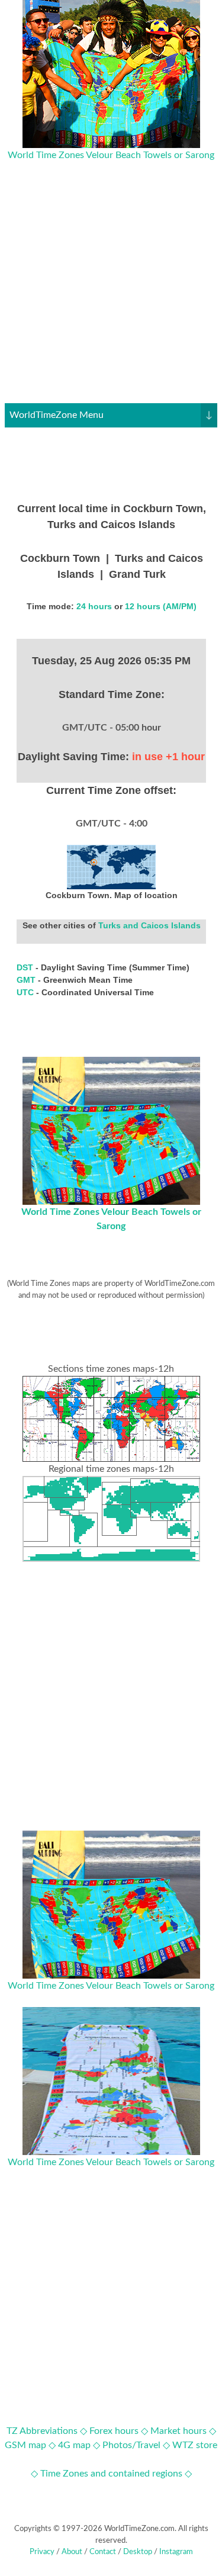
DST (26, 967)
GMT (27, 980)
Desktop (138, 2552)
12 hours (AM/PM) (161, 606)
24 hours (94, 606)
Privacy (42, 2552)
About (72, 2552)
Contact (103, 2552)
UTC (26, 992)
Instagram (176, 2552)
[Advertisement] (111, 292)
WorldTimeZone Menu (111, 415)
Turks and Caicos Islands (149, 925)
